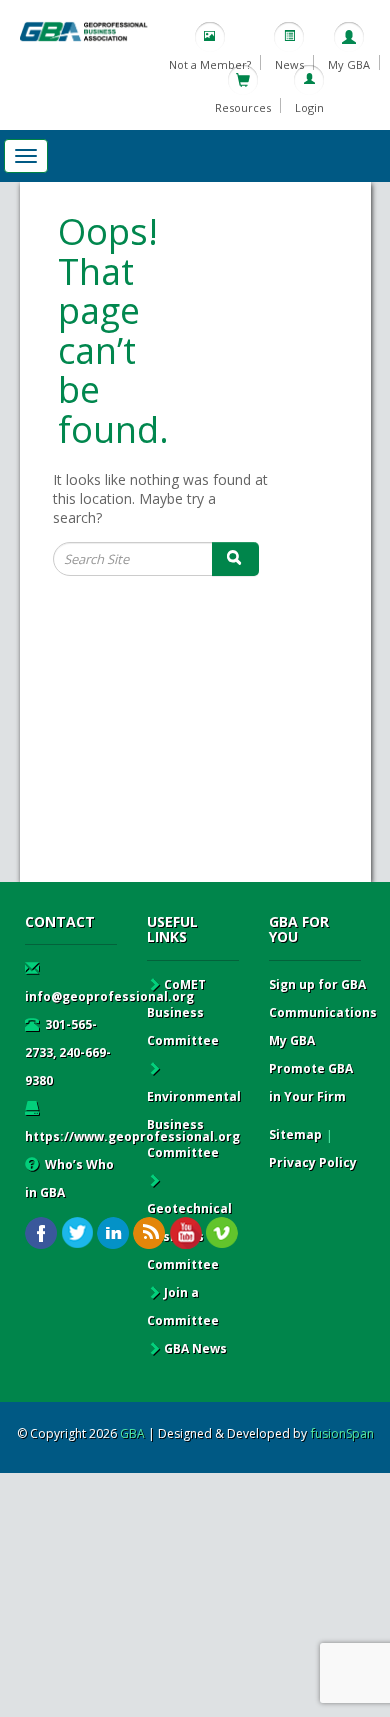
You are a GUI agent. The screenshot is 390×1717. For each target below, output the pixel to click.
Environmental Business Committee (194, 1124)
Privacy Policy (313, 1162)
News (289, 64)
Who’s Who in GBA (69, 1178)
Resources (243, 107)
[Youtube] (185, 1233)
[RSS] (149, 1233)
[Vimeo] (221, 1233)
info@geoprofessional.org (109, 996)
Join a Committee (183, 1306)
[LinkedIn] (113, 1233)
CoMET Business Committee (183, 1012)
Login (309, 107)
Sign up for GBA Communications (323, 998)
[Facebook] (41, 1233)
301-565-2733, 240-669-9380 (68, 1052)
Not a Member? (210, 64)
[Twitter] (77, 1233)
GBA (132, 1433)
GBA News (195, 1348)
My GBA (349, 64)
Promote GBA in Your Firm (311, 1082)
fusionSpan (342, 1433)
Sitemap (295, 1134)
